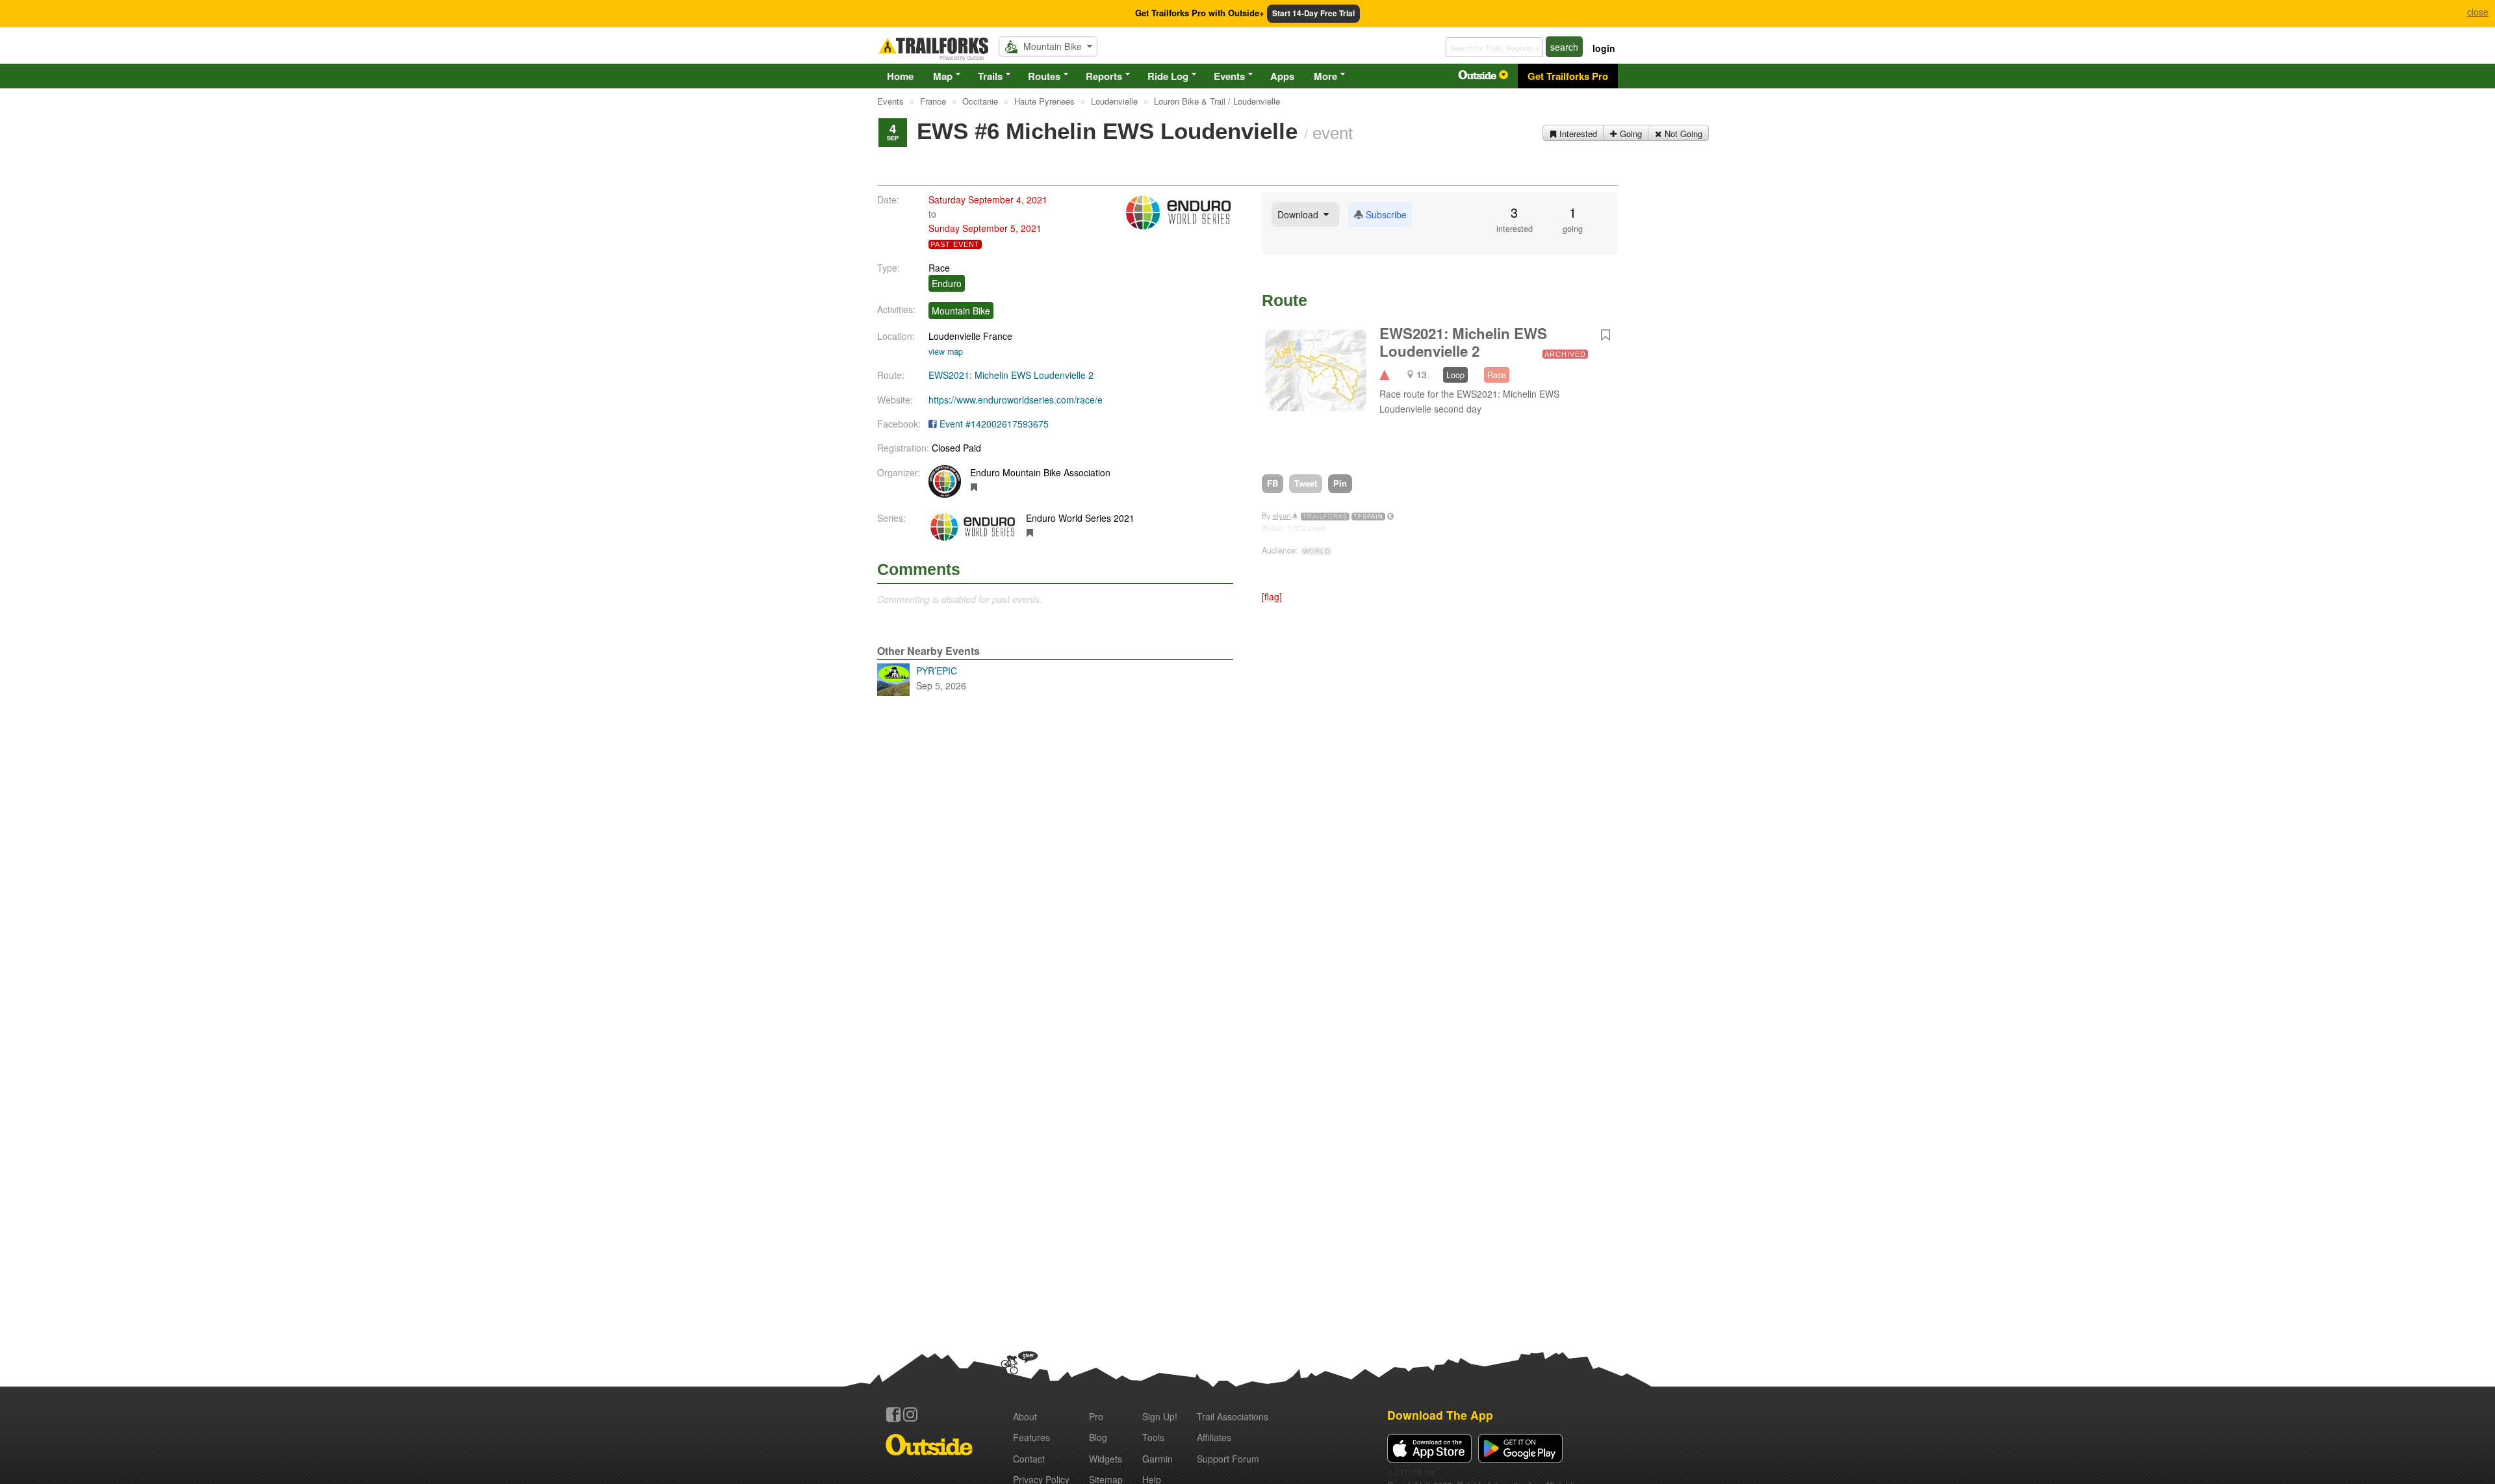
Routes (1044, 76)
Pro (1096, 1416)
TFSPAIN (1368, 517)
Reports (1104, 76)
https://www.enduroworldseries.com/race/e (1016, 400)
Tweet (1306, 483)
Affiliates (1214, 1437)
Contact (1029, 1459)
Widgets (1106, 1459)
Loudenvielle (954, 336)
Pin (1340, 483)
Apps (1282, 76)
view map (946, 352)
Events (1229, 76)
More (1325, 76)
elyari (1282, 515)
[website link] (974, 487)
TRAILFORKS (1325, 517)
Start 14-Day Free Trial (1313, 13)
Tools (1153, 1437)
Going (1630, 134)
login (1604, 48)
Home (900, 76)
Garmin (1158, 1459)
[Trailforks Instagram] (910, 1414)
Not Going (1682, 134)
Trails (990, 76)
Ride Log (1168, 76)
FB (1273, 483)
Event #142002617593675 (994, 424)
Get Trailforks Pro (1568, 76)
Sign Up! (1160, 1416)
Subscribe (1385, 214)
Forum (1228, 1459)
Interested (1577, 134)
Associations (1233, 1416)
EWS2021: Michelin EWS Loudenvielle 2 (1011, 375)
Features (1031, 1437)
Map (943, 76)
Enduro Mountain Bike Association (1040, 472)
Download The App (1440, 1415)
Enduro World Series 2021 (1080, 518)
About (1025, 1416)
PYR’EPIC (941, 678)
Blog (1098, 1437)
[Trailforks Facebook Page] (893, 1414)
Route (1285, 300)
